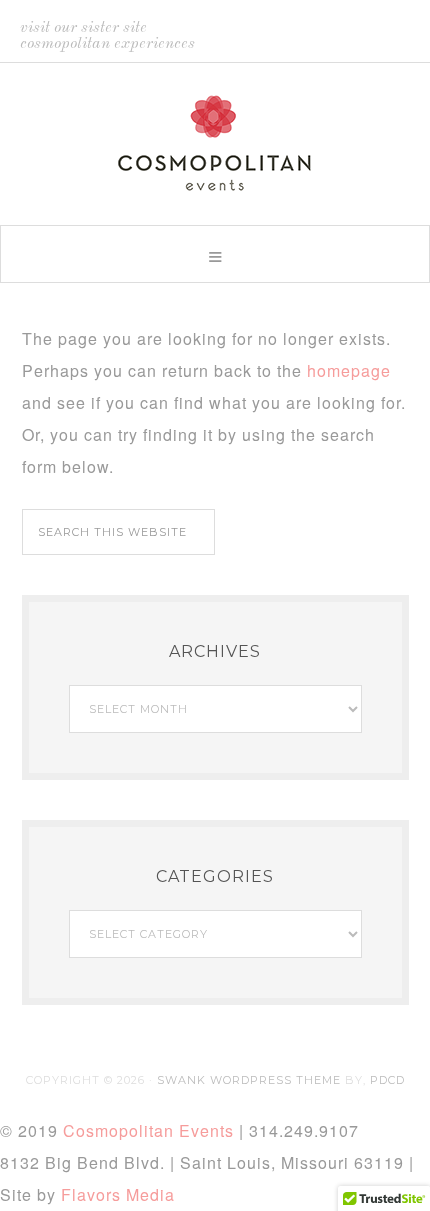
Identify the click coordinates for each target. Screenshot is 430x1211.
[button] (215, 254)
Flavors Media (118, 1194)
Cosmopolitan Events (215, 143)
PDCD (387, 1080)
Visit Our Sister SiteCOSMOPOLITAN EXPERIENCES (107, 36)
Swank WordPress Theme (249, 1080)
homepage (349, 370)
